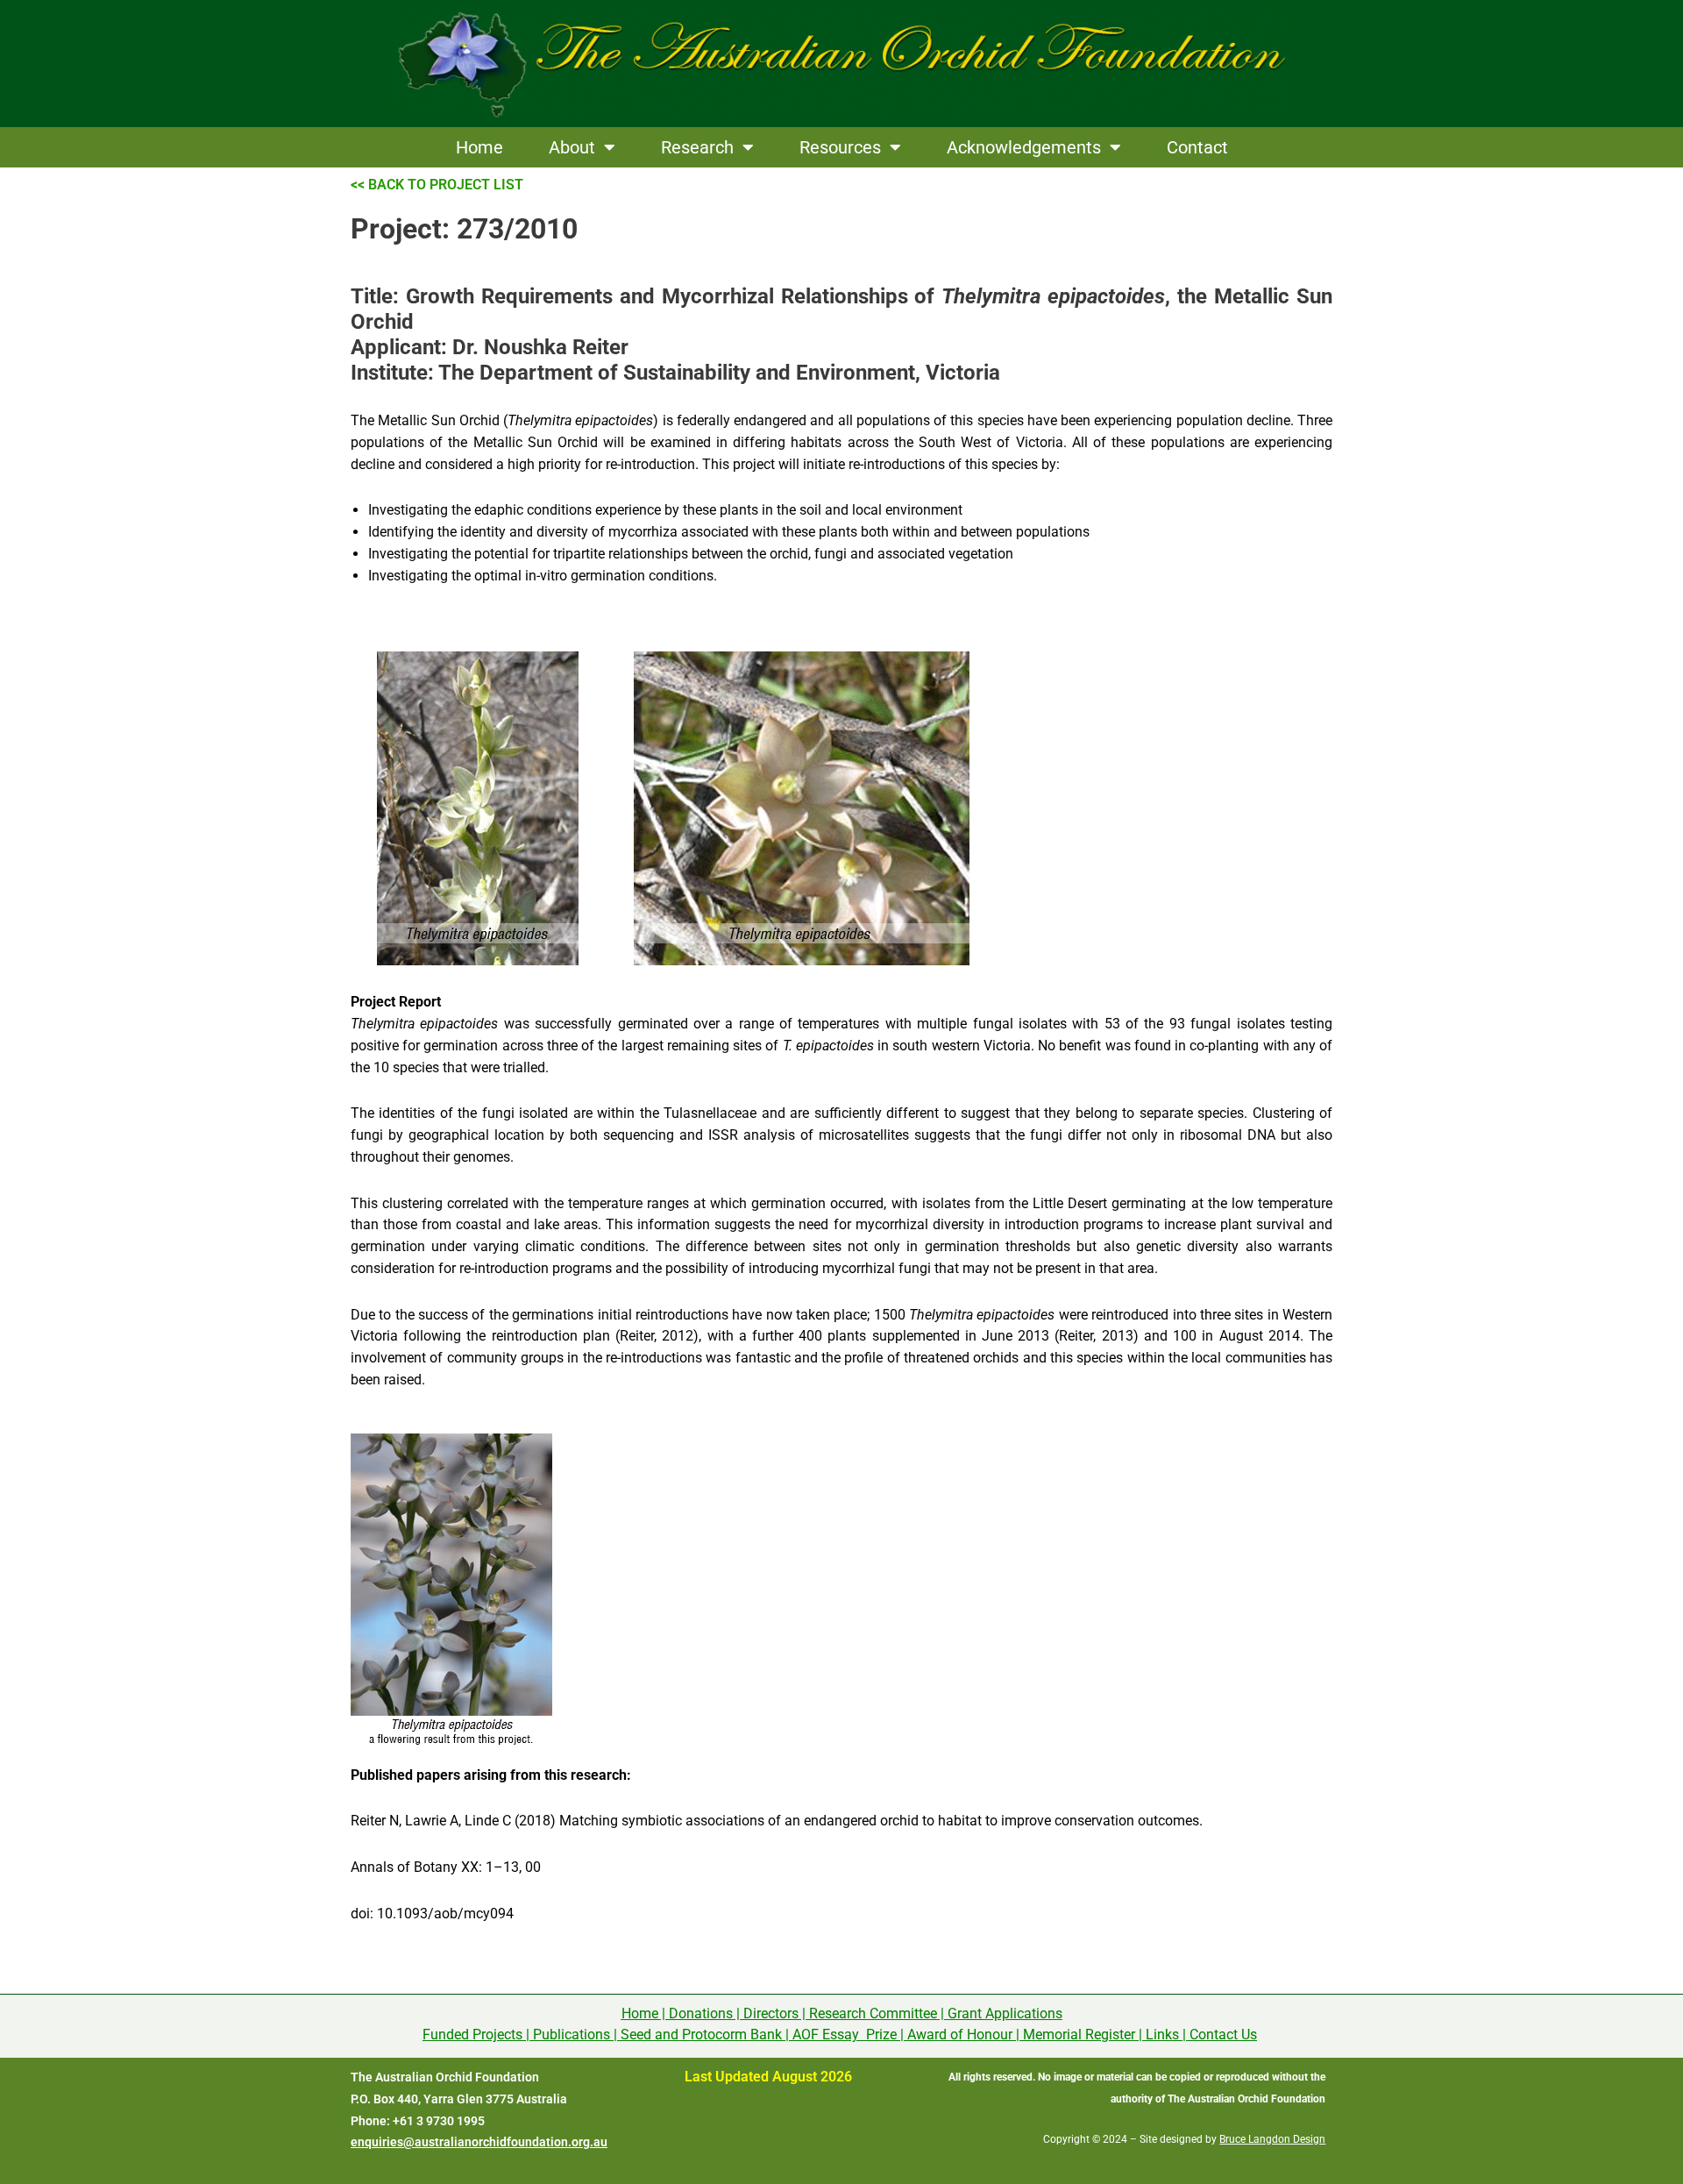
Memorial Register (1079, 2035)
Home (479, 147)
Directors (771, 2013)
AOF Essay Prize (845, 2035)
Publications (572, 2035)
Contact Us (1223, 2035)
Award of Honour (960, 2035)
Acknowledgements (1024, 147)
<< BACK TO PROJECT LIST (437, 185)
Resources (840, 147)
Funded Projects (472, 2035)
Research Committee (873, 2013)
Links (1162, 2035)
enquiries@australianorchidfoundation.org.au (479, 2142)
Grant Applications (1005, 2013)
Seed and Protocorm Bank (701, 2035)
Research (697, 147)
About (572, 147)
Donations (701, 2013)
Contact (1197, 147)
